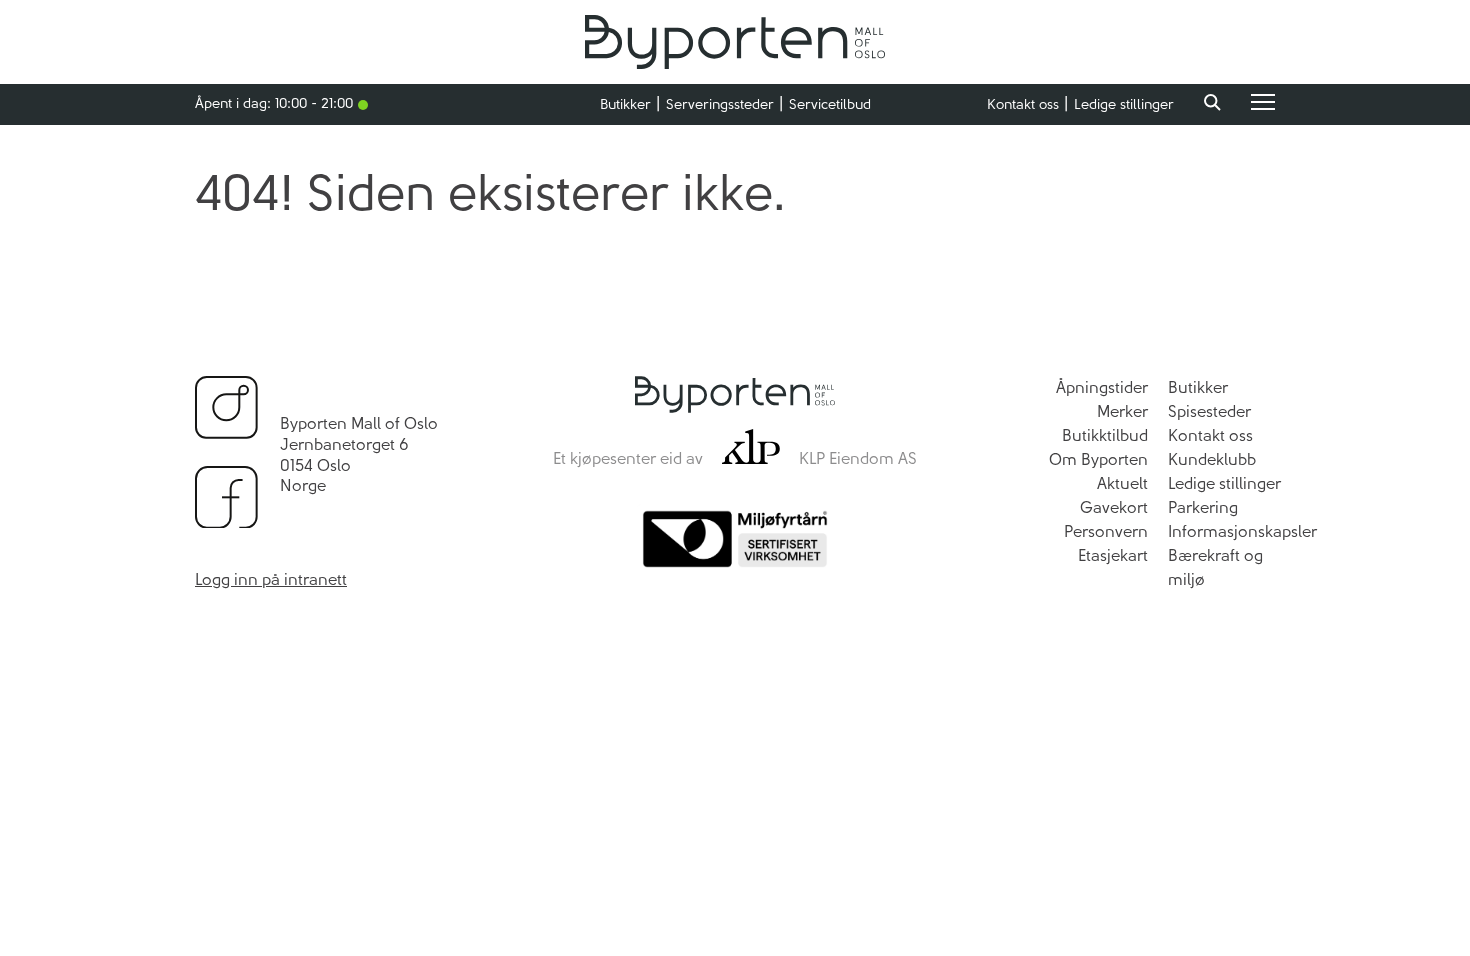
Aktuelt (1122, 483)
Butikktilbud (1105, 435)
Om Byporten (1098, 459)
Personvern (1106, 531)
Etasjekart (1113, 555)
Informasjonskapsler (1242, 531)
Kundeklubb (1212, 459)
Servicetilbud (830, 104)
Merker (1122, 411)
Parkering (1203, 507)
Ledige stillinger (1124, 104)
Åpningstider (1102, 387)
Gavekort (1114, 507)
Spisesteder (1209, 411)
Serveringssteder (720, 104)
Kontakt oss (1023, 104)
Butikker (625, 104)
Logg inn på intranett (271, 579)
